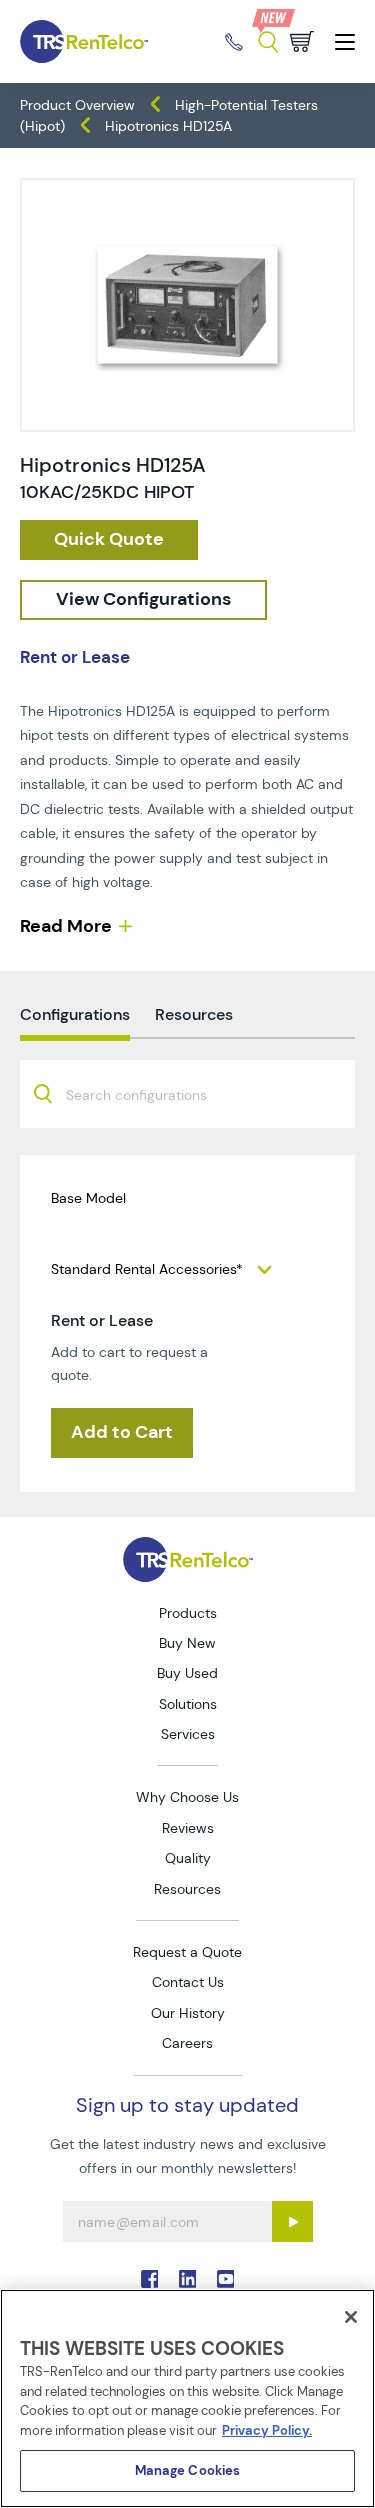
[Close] (351, 2317)
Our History (188, 2013)
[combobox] (187, 1094)
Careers (187, 2043)
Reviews (188, 1828)
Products (188, 1613)
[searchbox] (148, 1096)
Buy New (187, 1643)
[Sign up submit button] (292, 2221)
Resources (187, 1889)
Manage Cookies (188, 2470)
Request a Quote (187, 1952)
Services (188, 1734)
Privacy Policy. (267, 2430)
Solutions (188, 1704)
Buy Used (187, 1673)
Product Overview (77, 105)
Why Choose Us (187, 1797)
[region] (187, 2398)
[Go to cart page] (302, 41)
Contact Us (188, 1982)
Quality (188, 1858)
